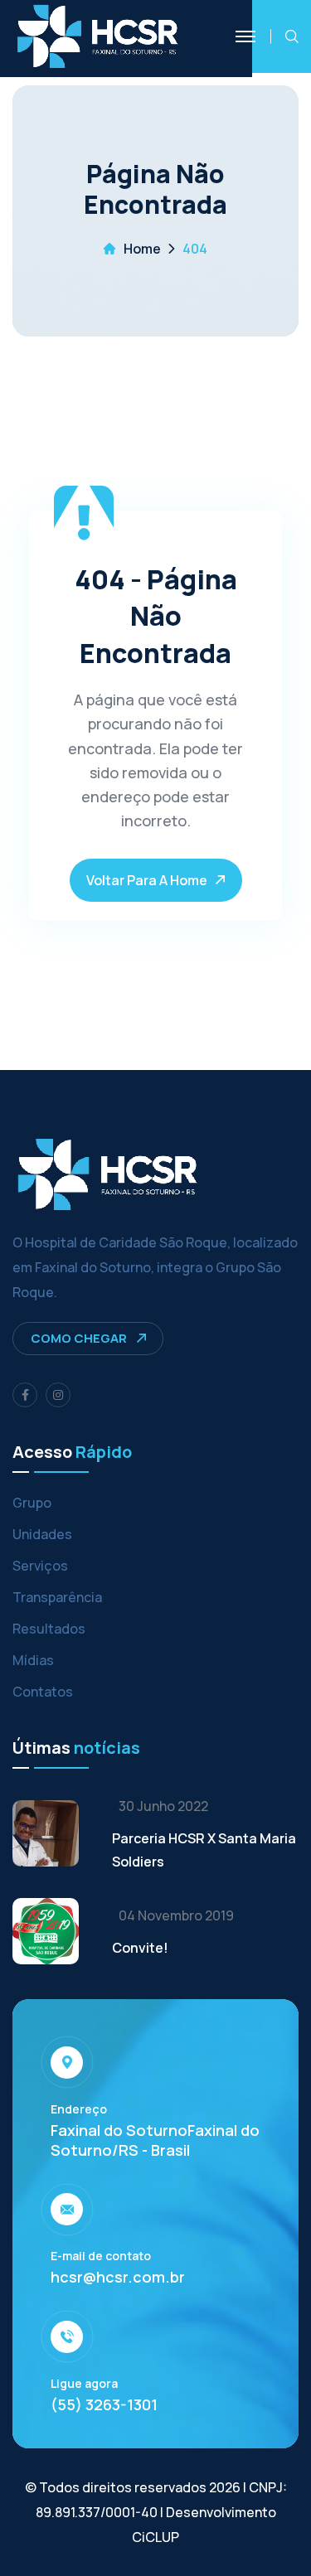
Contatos (43, 1692)
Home (142, 249)
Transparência (57, 1597)
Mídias (33, 1660)
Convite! (140, 1948)
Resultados (49, 1629)
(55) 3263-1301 (104, 2404)
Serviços (40, 1566)
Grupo (32, 1503)
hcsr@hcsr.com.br (118, 2277)
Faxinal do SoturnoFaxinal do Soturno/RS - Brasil (155, 2140)
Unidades (42, 1534)
